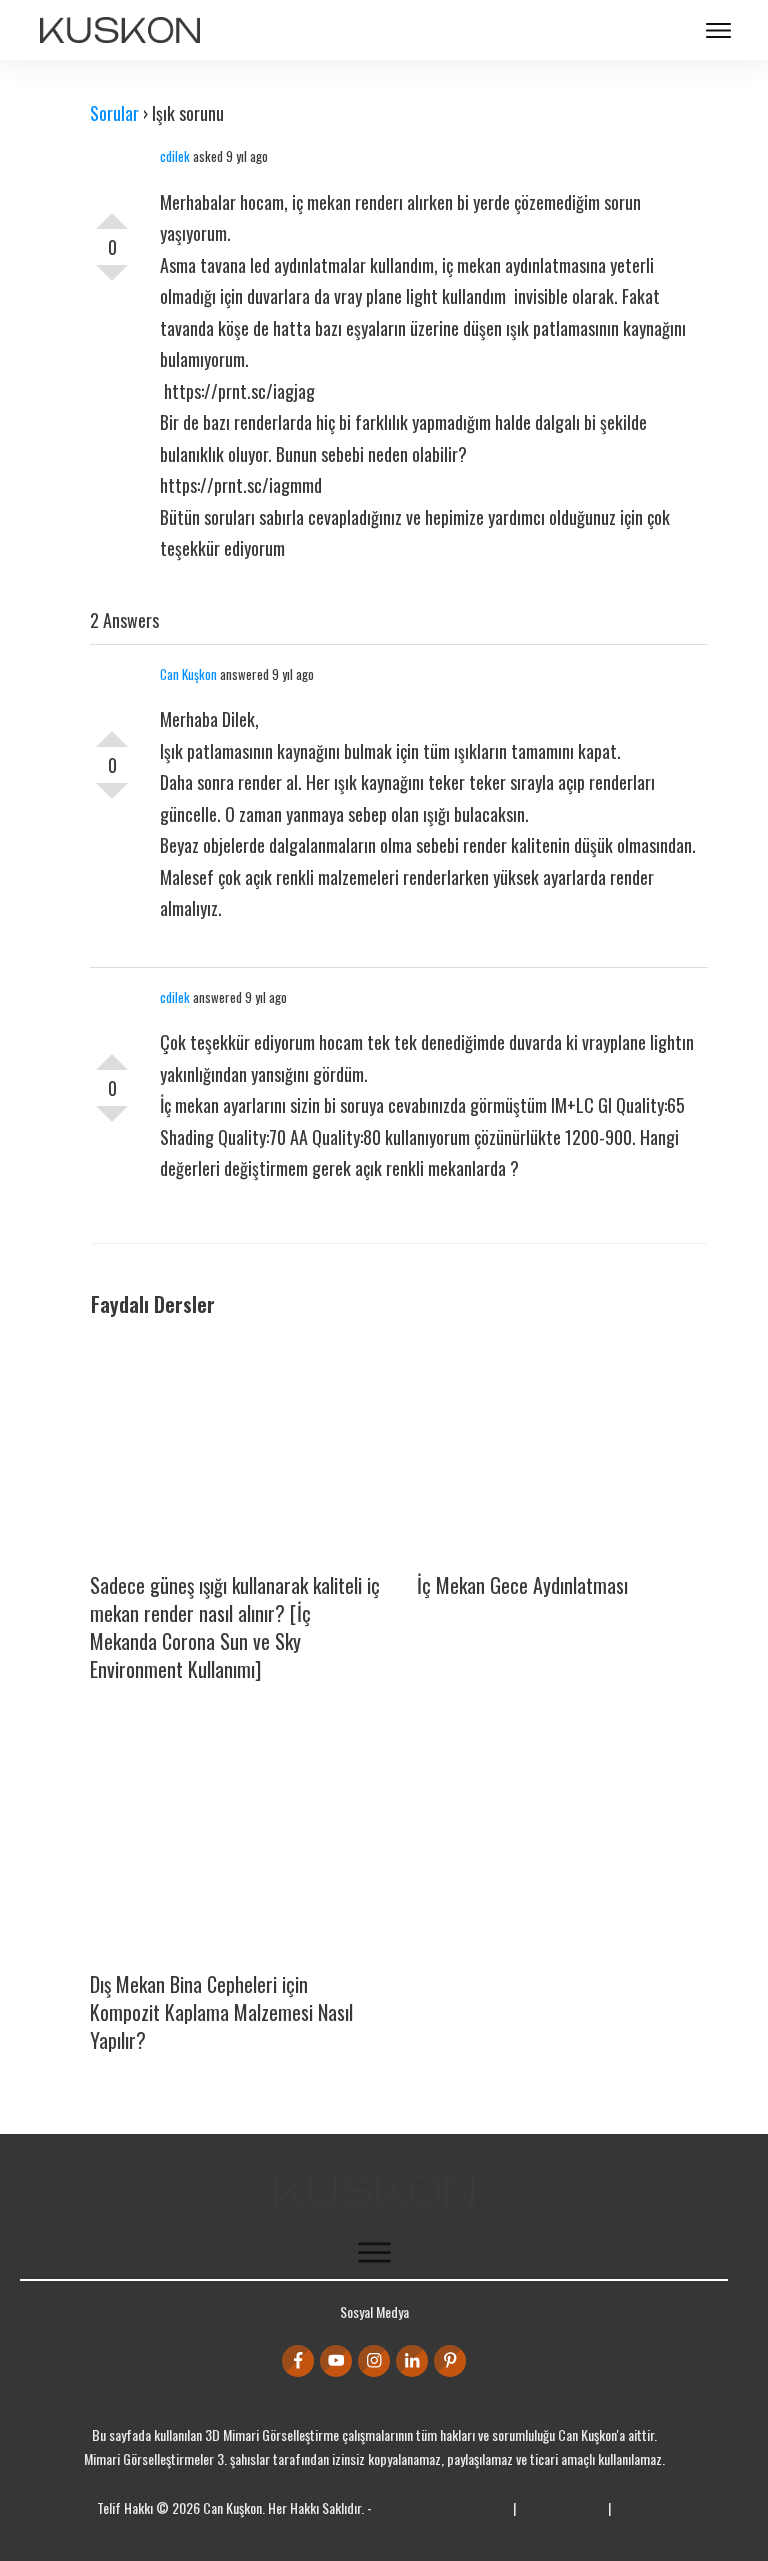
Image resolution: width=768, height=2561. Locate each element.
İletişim (633, 2507)
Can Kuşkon (188, 674)
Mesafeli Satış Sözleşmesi (442, 2507)
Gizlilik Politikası (562, 2507)
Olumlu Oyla (112, 213)
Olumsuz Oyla (112, 281)
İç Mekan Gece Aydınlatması (522, 1585)
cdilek (175, 156)
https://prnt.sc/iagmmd (241, 485)
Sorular (114, 113)
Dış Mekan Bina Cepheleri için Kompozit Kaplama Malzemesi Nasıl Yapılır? (221, 2012)
